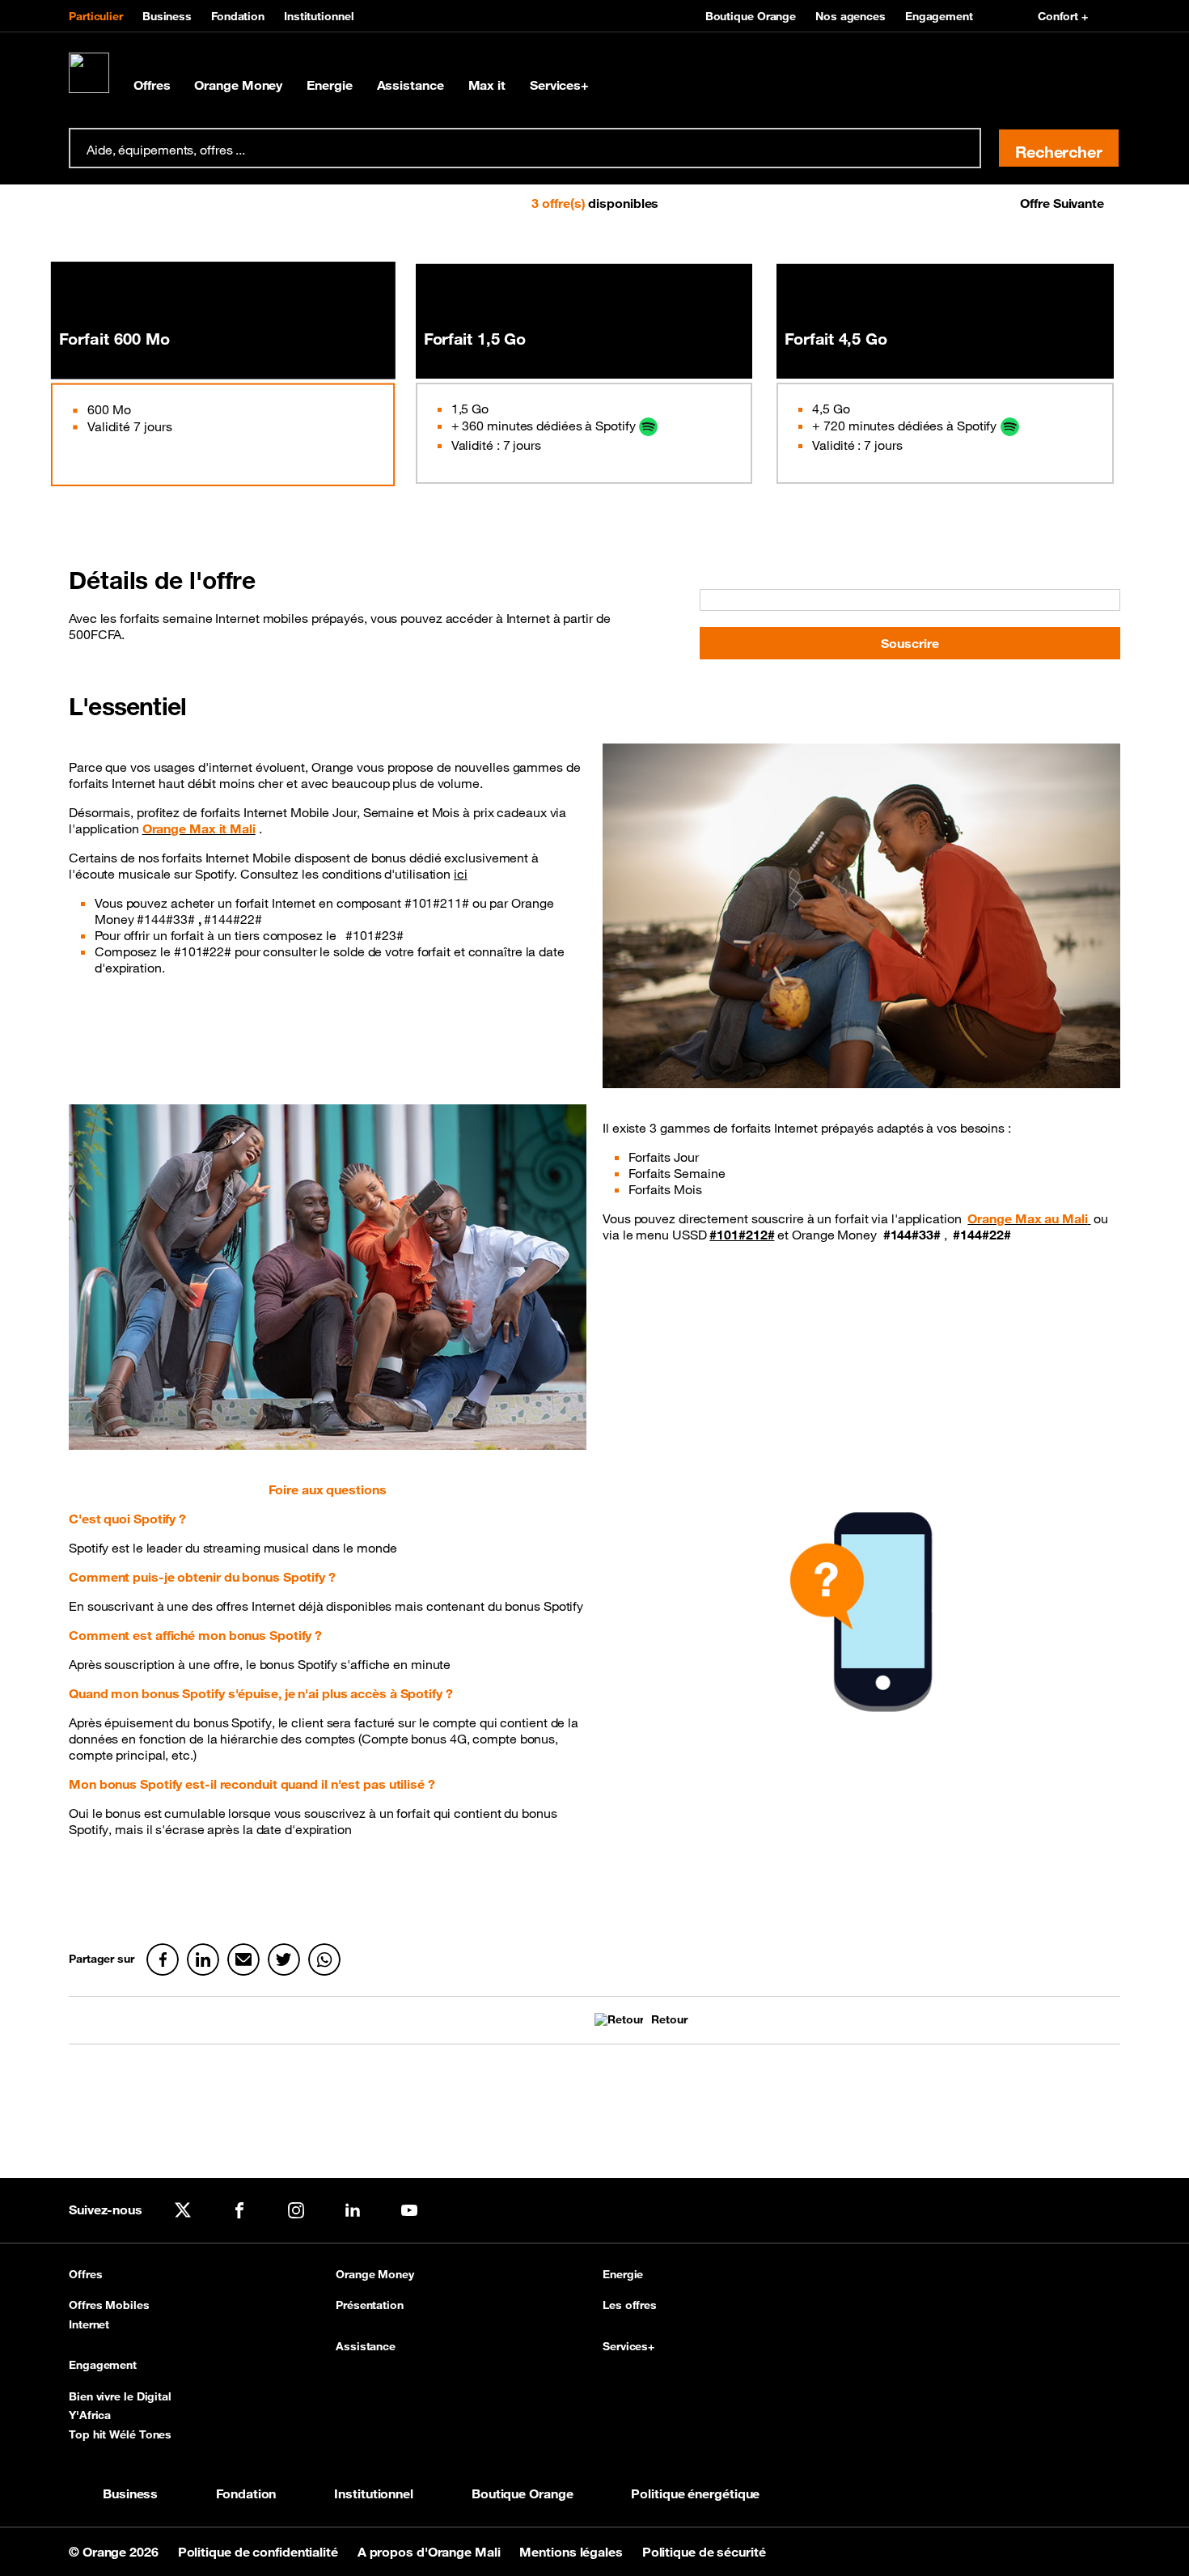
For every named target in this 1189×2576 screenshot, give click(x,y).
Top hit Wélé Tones (120, 2434)
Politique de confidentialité (260, 2552)
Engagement (939, 16)
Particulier (96, 16)
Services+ (559, 85)
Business (167, 16)
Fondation (238, 16)
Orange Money (238, 85)
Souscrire (910, 643)
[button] (119, 203)
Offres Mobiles (109, 2305)
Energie (329, 85)
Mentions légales (572, 2552)
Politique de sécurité (704, 2552)
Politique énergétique (695, 2493)
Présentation (370, 2305)
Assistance (410, 85)
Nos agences (850, 16)
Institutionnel (319, 16)
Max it (487, 85)
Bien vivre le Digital (120, 2396)
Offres (152, 85)
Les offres (630, 2305)
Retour (669, 2020)
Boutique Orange (751, 16)
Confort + (1063, 16)
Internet (89, 2324)
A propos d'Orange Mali (431, 2552)
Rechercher (1059, 152)
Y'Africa (90, 2415)
